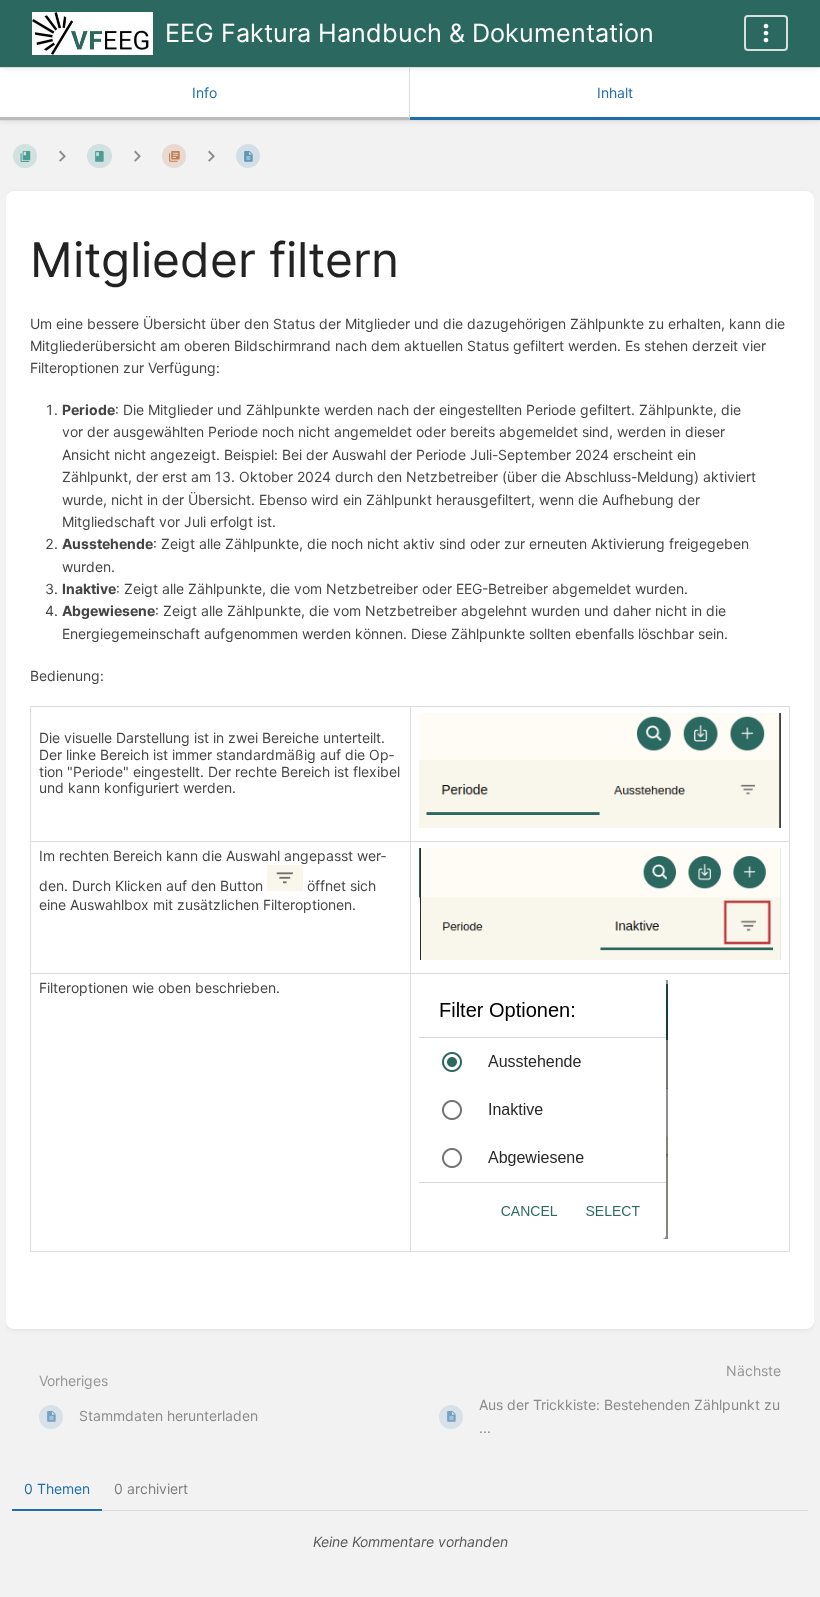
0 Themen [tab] (57, 1488)
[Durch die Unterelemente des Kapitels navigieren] (137, 155)
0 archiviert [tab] (151, 1488)
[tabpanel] (410, 1542)
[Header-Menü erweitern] (766, 33)
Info (204, 92)
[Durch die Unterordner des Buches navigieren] (62, 155)
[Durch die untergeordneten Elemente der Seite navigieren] (211, 155)
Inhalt (615, 92)
